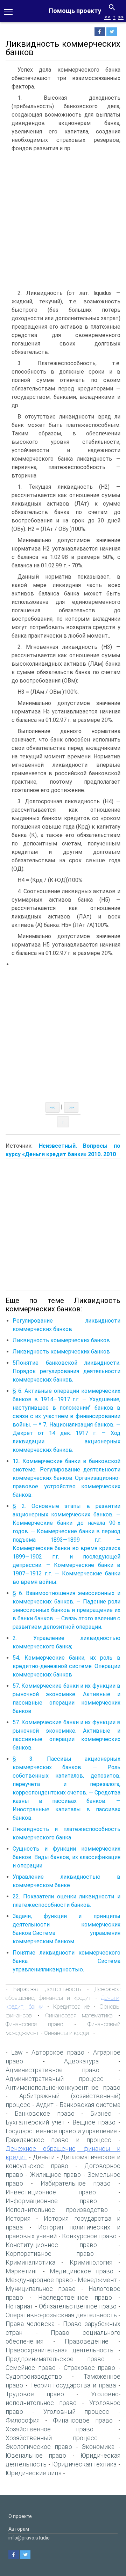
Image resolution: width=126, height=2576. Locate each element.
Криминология (91, 2262)
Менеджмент (97, 2280)
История (18, 2218)
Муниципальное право (41, 2289)
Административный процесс (55, 2079)
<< (107, 17)
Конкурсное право (89, 2236)
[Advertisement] (63, 222)
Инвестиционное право (51, 2192)
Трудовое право (35, 2394)
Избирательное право (76, 2183)
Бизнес (101, 2113)
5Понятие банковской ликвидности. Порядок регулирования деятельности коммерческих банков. (66, 1371)
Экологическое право (39, 2447)
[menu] (8, 11)
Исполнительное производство (57, 2210)
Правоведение (87, 2341)
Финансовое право (34, 2024)
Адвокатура (81, 2061)
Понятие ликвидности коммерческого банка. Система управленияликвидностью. (66, 1961)
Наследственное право (75, 2297)
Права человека (30, 2324)
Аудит (45, 2105)
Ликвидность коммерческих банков (61, 1340)
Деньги (44, 2157)
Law (17, 2052)
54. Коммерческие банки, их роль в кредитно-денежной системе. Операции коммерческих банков (66, 1666)
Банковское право (45, 2113)
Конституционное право (51, 2245)
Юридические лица (34, 2473)
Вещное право (94, 2122)
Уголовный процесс (76, 2412)
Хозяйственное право (50, 2429)
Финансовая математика (79, 2015)
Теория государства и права (73, 2385)
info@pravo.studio (29, 2538)
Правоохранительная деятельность (59, 2350)
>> (121, 17)
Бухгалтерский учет (35, 2122)
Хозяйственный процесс (52, 2438)
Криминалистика (30, 2262)
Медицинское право (82, 2271)
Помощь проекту (75, 11)
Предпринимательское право (55, 2359)
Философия (23, 2420)
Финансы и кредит (68, 2033)
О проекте (20, 2516)
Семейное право (31, 2368)
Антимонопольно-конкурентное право (63, 2087)
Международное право (39, 2280)
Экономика (98, 2447)
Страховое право (90, 2368)
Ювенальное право (36, 2455)
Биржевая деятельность (47, 1989)
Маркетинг (22, 2271)
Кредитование (71, 2007)
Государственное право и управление (61, 2131)
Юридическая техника (85, 2464)
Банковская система (90, 2105)
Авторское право (58, 2052)
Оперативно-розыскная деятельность (61, 2315)
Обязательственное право (78, 2306)
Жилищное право (55, 2175)
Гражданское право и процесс (58, 2140)
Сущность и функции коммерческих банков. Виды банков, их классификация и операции (66, 1857)
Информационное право (51, 2201)
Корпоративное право (50, 2254)
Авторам (19, 2529)
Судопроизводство (34, 2376)
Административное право (52, 2070)
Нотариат (19, 2306)
